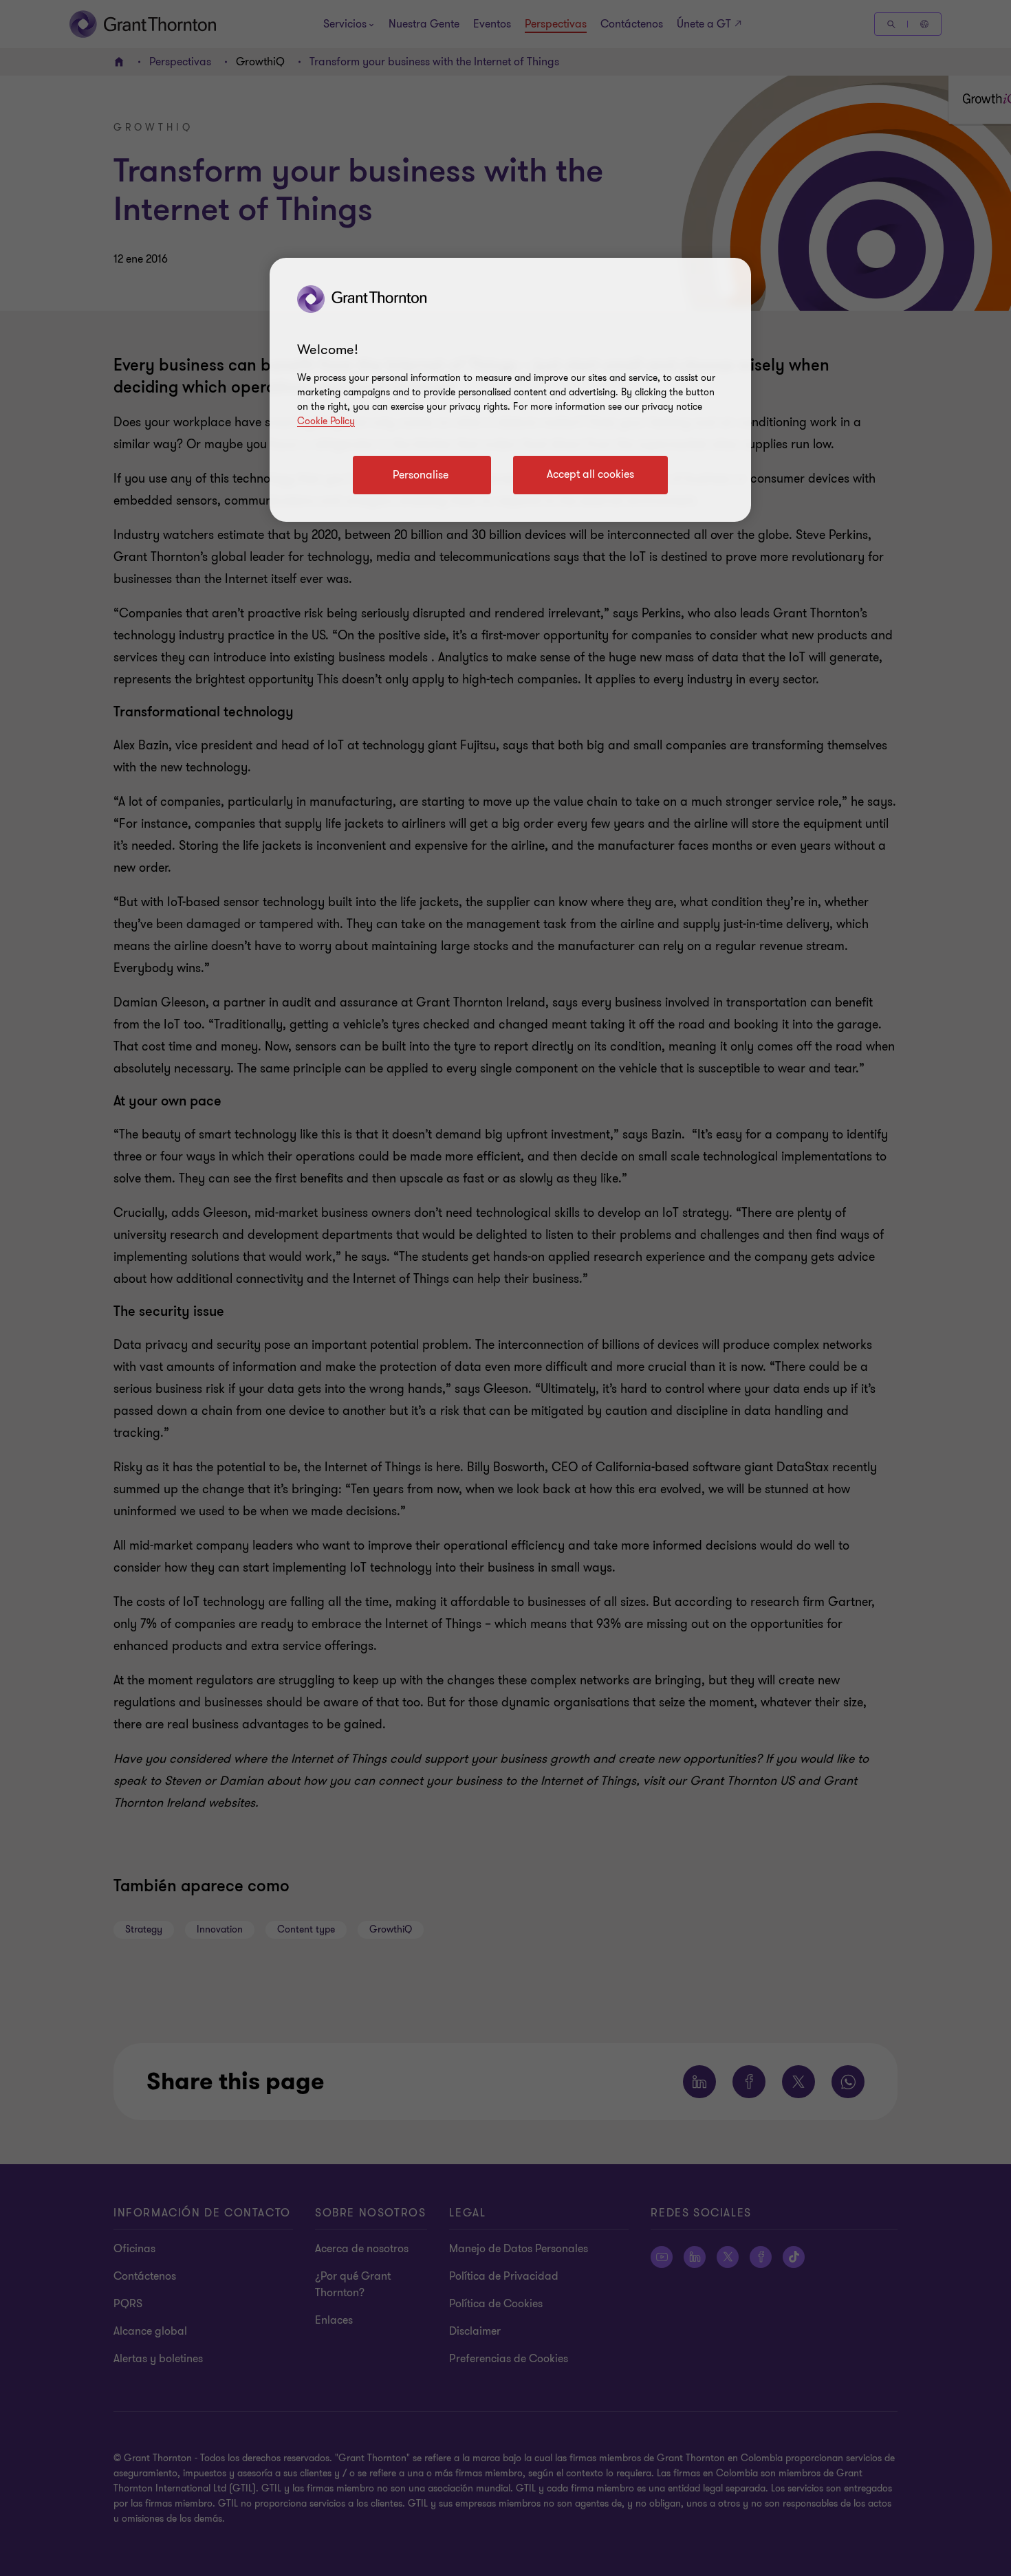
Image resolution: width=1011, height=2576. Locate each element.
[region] (510, 390)
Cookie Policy (326, 421)
